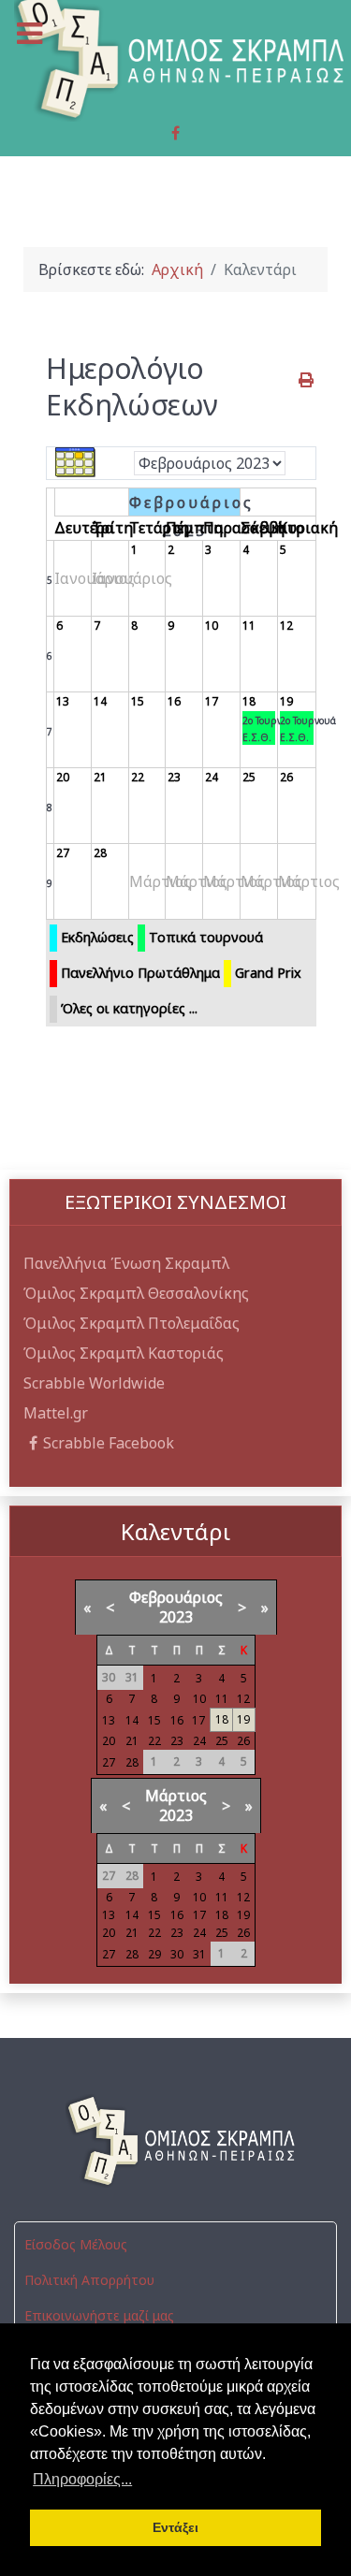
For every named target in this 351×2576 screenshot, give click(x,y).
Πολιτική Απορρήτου (89, 2280)
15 (138, 701)
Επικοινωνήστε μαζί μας (99, 2315)
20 (63, 777)
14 (100, 701)
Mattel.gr (56, 1413)
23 (174, 777)
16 (174, 701)
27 (63, 853)
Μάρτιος (176, 1796)
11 (249, 626)
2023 (176, 1617)
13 (63, 701)
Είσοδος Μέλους (76, 2244)
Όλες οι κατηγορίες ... (129, 1008)
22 (138, 777)
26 (286, 777)
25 (249, 777)
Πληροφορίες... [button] (82, 2479)
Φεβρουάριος (176, 1597)
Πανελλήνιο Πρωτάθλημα (140, 973)
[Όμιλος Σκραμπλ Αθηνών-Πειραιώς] (175, 2141)
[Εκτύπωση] (307, 380)
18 (249, 701)
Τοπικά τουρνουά (206, 937)
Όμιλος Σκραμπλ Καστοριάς (124, 1353)
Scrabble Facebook (109, 1443)
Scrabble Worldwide (94, 1383)
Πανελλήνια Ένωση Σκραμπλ (126, 1263)
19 (286, 701)
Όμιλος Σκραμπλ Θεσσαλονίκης (136, 1293)
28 (100, 853)
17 (212, 701)
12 (286, 626)
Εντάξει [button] (175, 2527)
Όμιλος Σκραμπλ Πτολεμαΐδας (132, 1323)
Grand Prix (268, 973)
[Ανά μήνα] (76, 462)
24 (212, 777)
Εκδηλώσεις (97, 937)
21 (100, 777)
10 (212, 626)
